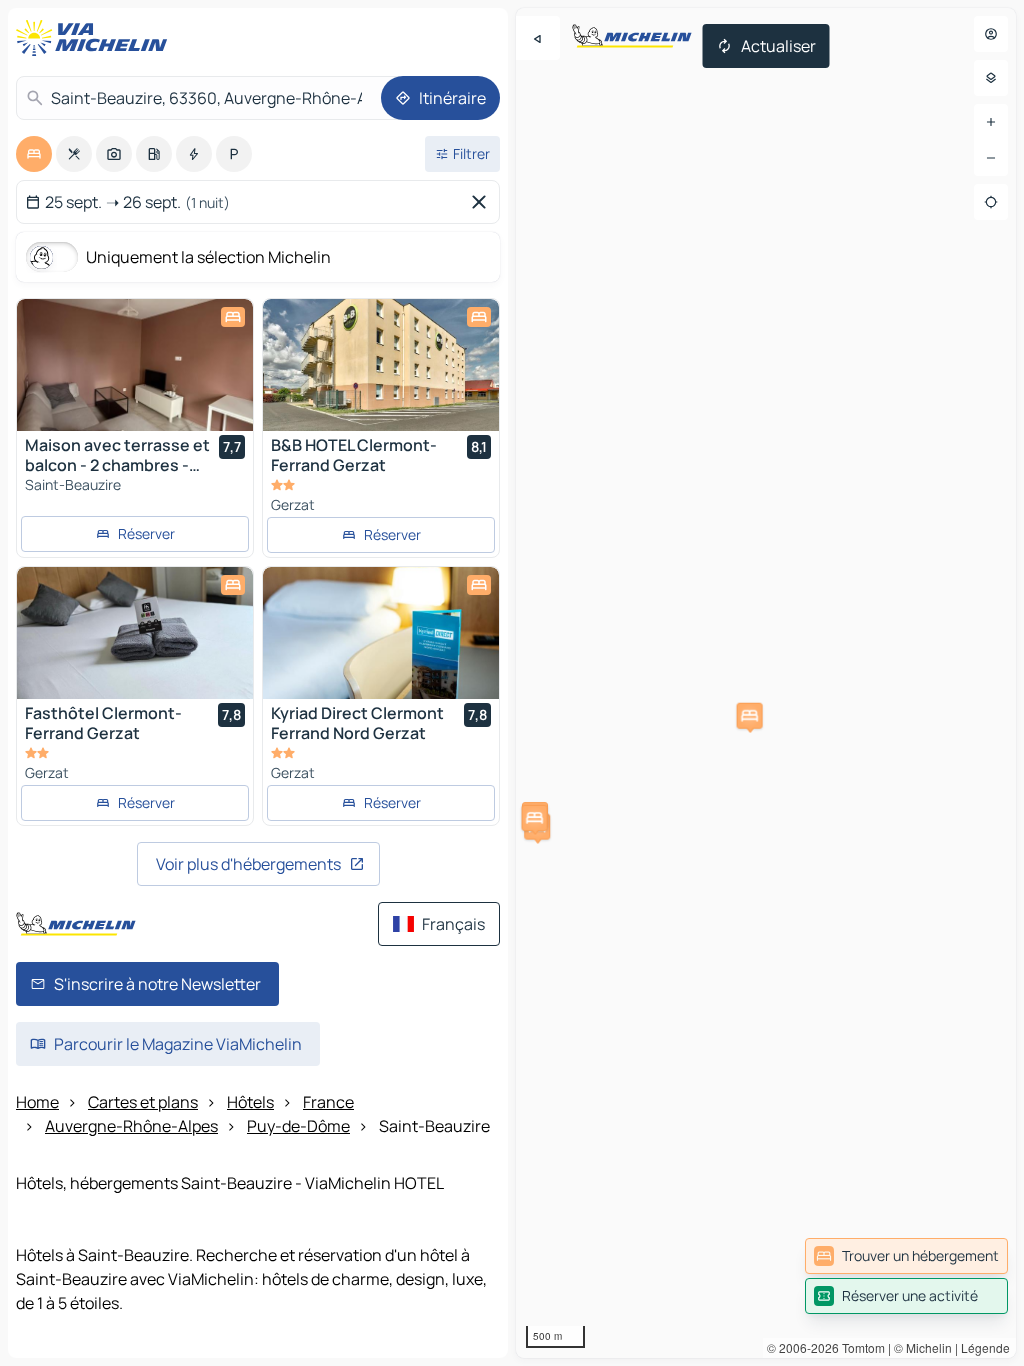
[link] (906, 1256)
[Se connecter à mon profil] (991, 34)
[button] (750, 716)
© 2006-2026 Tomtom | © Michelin (859, 1347)
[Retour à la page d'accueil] (96, 38)
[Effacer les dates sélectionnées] (483, 202)
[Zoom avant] (991, 122)
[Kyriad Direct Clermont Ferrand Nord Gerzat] (381, 633)
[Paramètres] (991, 78)
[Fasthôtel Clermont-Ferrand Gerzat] (135, 633)
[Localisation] (991, 202)
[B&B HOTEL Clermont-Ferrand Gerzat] (381, 365)
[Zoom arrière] (991, 158)
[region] (766, 683)
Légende (985, 1347)
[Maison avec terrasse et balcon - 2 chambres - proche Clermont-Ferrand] (135, 365)
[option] (34, 154)
